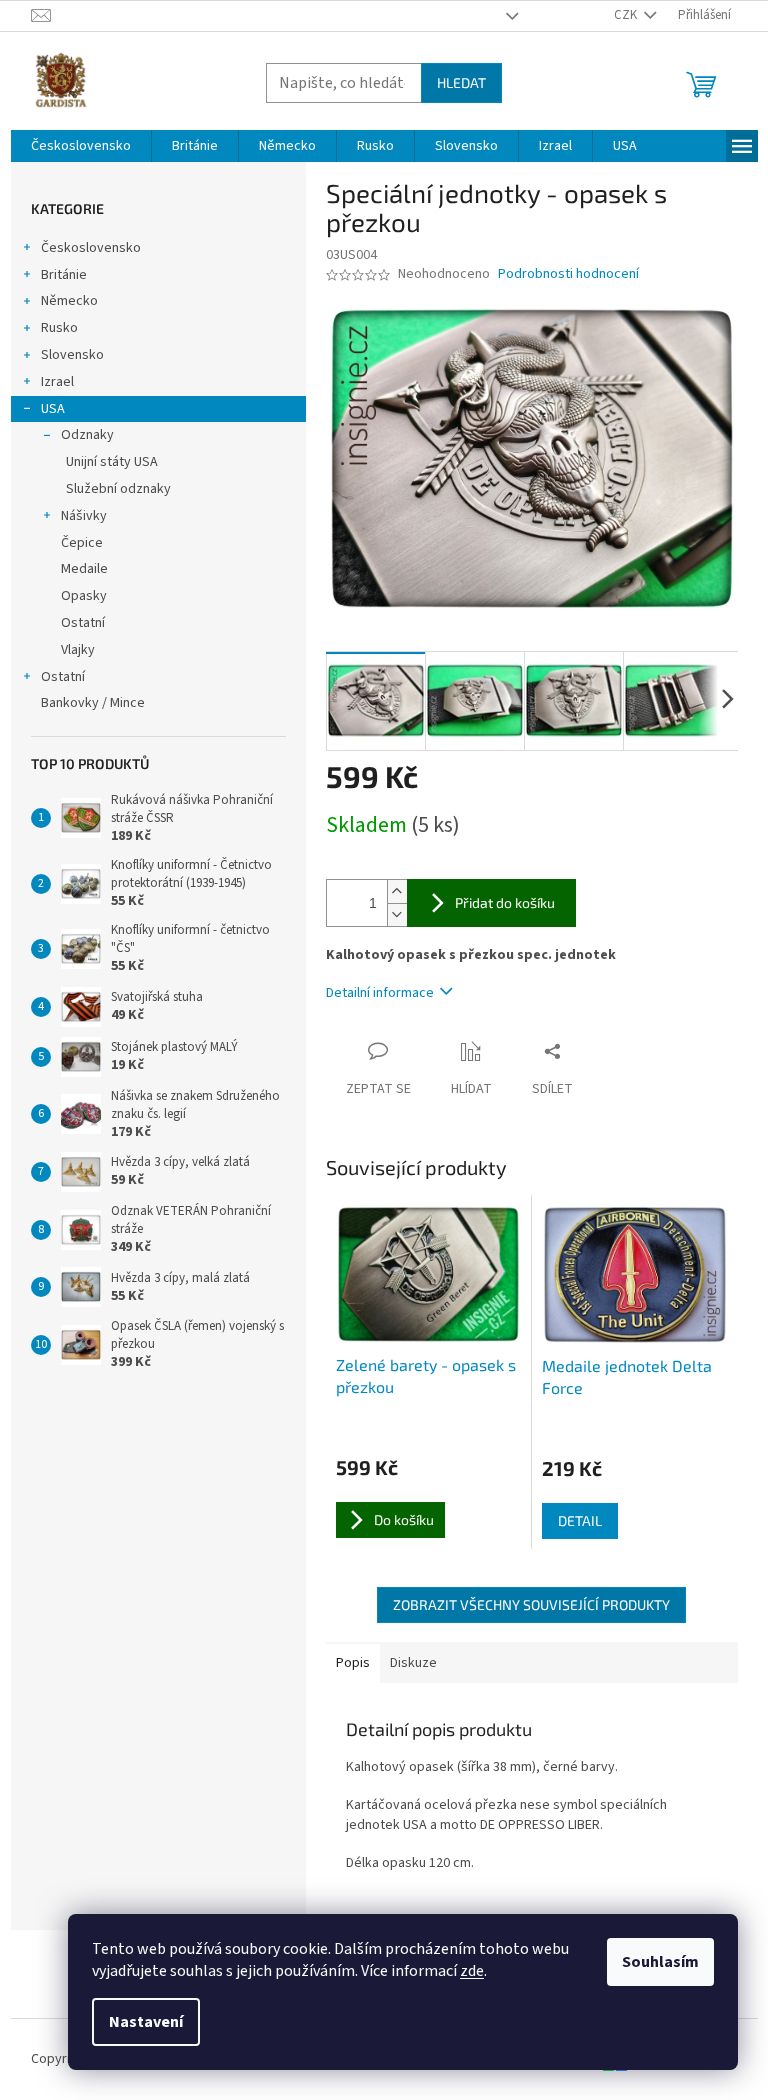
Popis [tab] (353, 1663)
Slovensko (72, 355)
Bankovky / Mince (93, 703)
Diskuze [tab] (413, 1663)
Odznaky (87, 435)
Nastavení (146, 2022)
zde (472, 1971)
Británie (64, 275)
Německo (69, 301)
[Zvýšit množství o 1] (397, 891)
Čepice (82, 543)
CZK (627, 15)
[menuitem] (81, 146)
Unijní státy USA (112, 462)
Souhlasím (660, 1962)
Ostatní (83, 623)
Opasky (84, 596)
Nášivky (84, 516)
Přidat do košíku (505, 902)
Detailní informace (380, 993)
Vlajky (78, 650)
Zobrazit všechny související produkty (531, 1604)
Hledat (461, 82)
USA (53, 409)
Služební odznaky (118, 489)
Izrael (57, 382)
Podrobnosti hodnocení (568, 274)
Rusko (59, 328)
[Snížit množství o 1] (397, 914)
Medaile (84, 569)
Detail (580, 1520)
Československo (91, 248)
